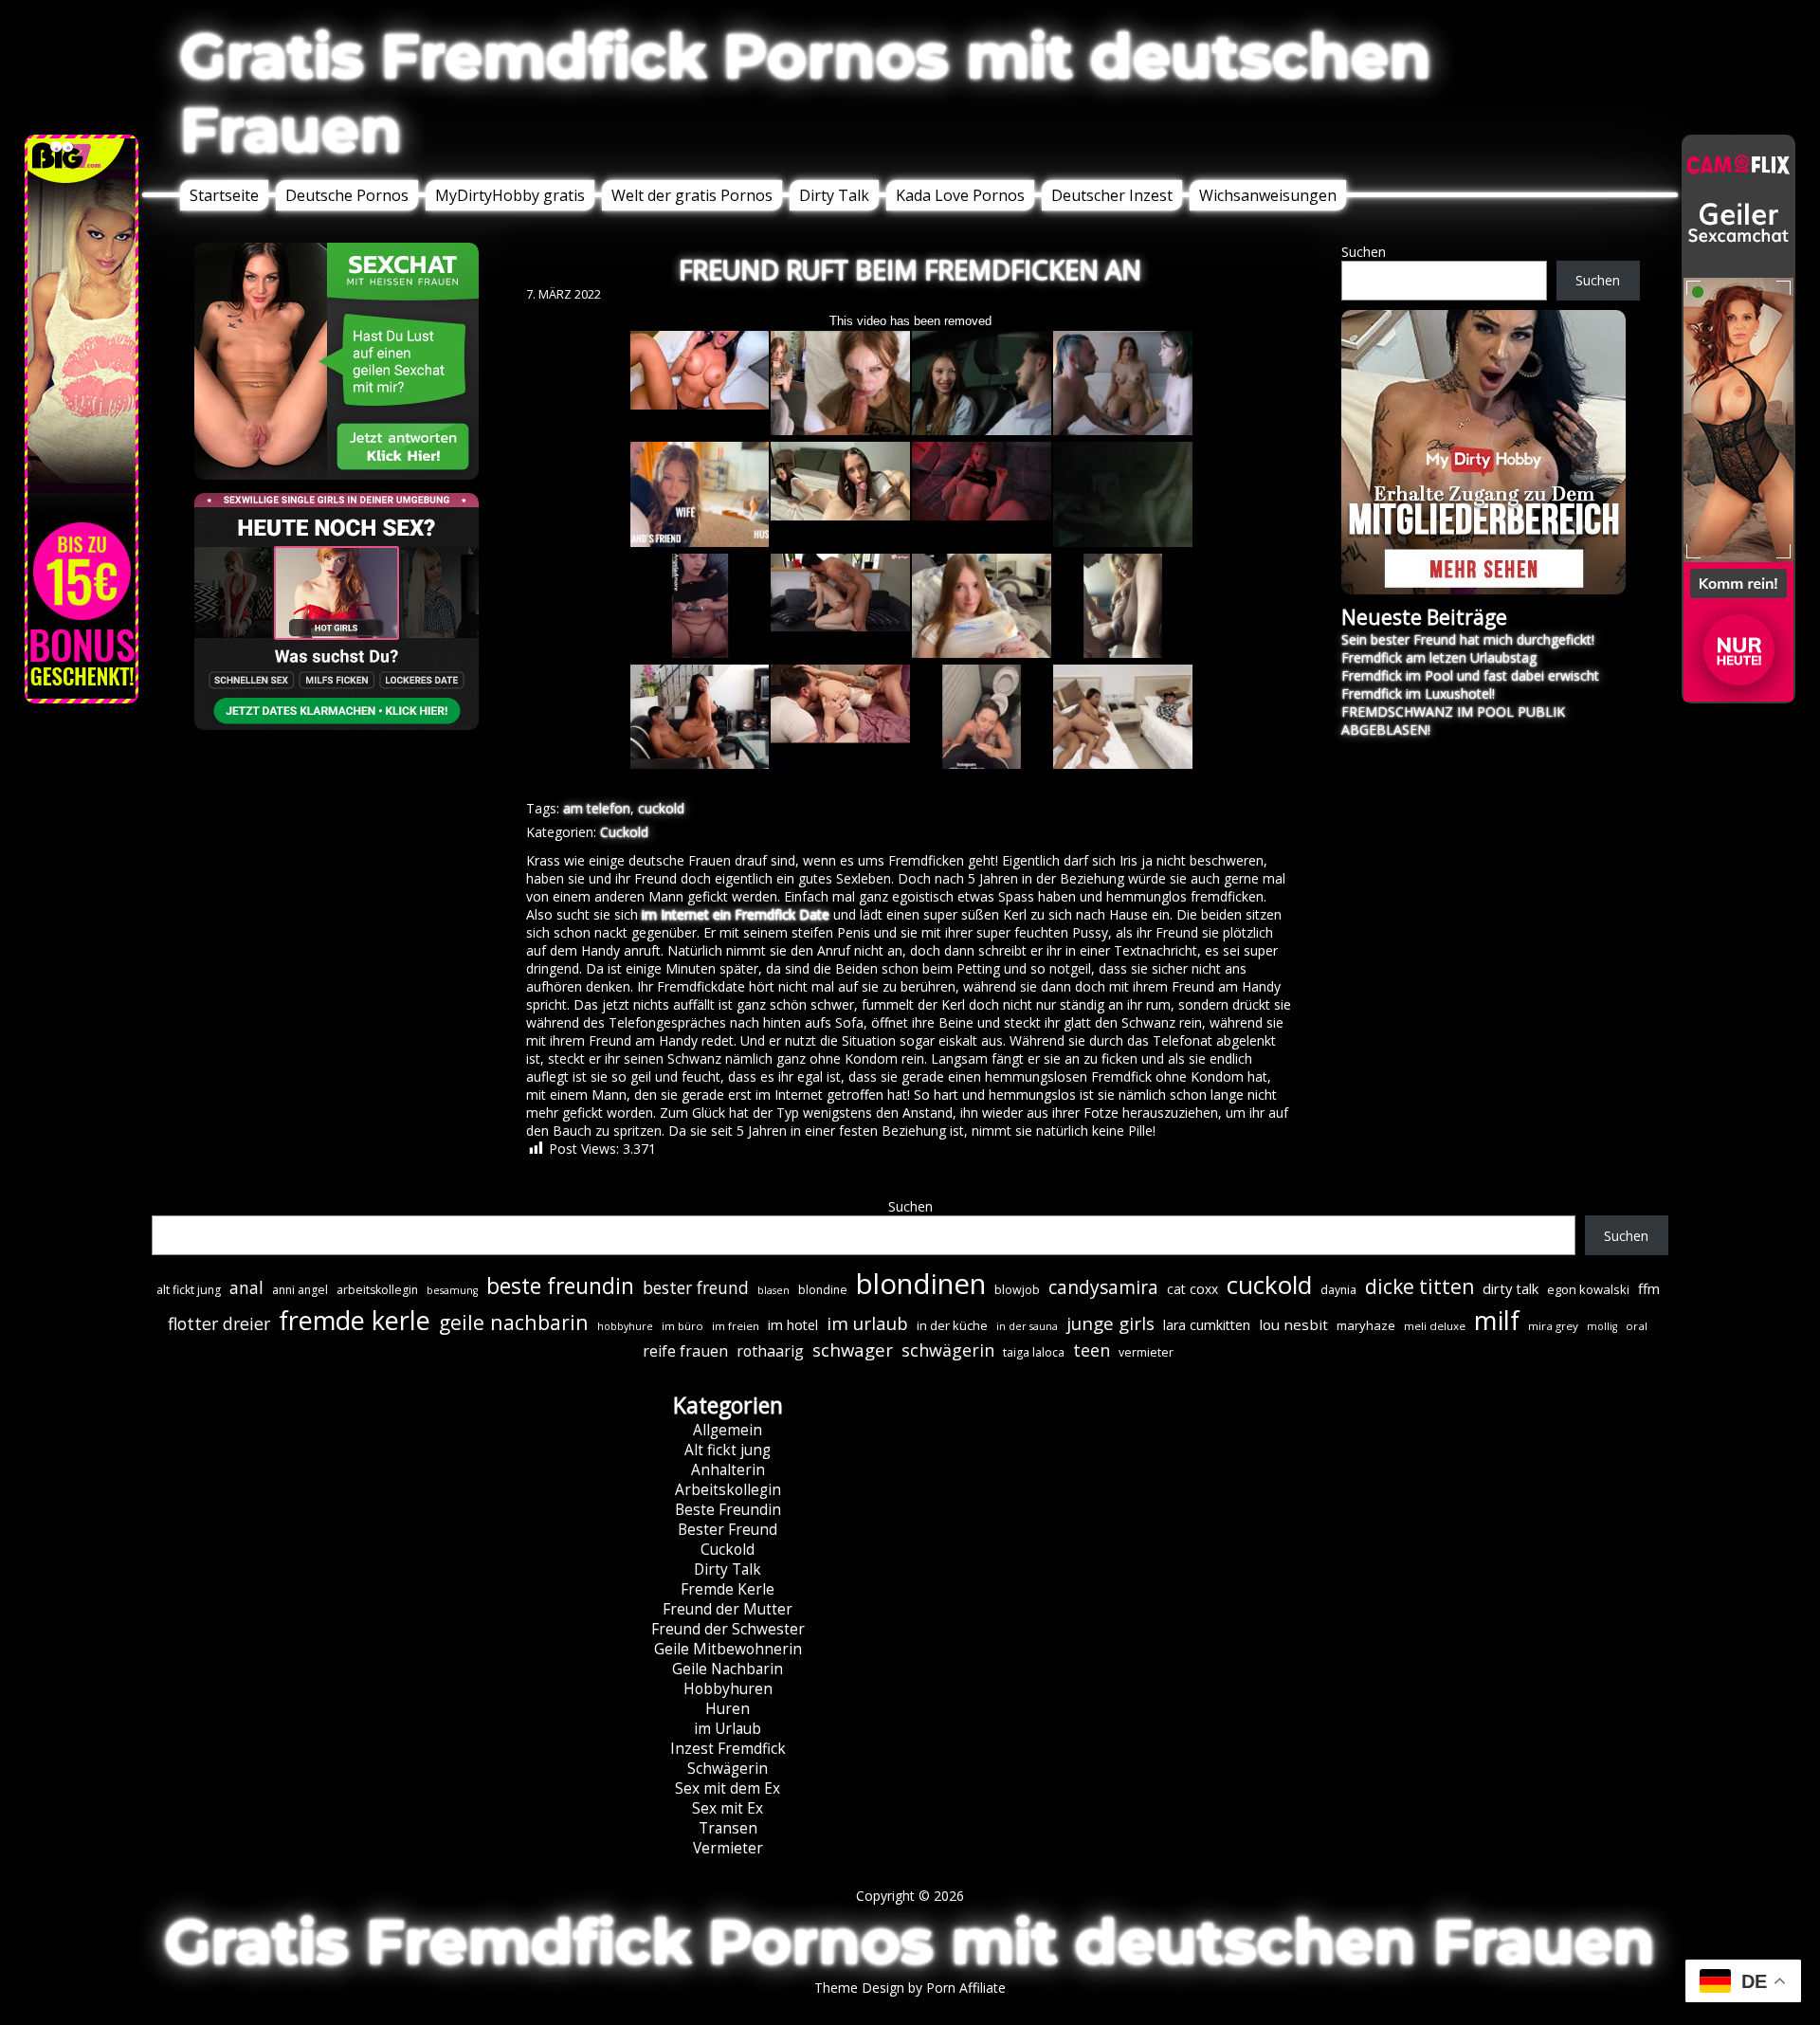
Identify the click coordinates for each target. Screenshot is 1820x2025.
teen (1092, 1350)
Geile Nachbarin (728, 1669)
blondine (823, 1290)
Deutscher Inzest (1112, 195)
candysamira (1103, 1287)
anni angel (300, 1290)
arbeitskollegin (377, 1290)
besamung (452, 1290)
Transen (728, 1828)
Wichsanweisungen (1268, 195)
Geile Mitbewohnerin (728, 1649)
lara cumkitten (1207, 1325)
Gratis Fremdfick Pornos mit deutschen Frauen (806, 93)
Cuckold (624, 832)
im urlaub (867, 1323)
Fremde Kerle (728, 1589)
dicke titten (1420, 1286)
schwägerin (948, 1350)
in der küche (952, 1325)
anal (246, 1287)
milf (1497, 1320)
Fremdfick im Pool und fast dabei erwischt (1470, 675)
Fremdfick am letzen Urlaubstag (1439, 657)
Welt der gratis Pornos (692, 195)
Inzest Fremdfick (728, 1749)
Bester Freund (728, 1530)
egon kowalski (1588, 1289)
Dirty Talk (834, 195)
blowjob (1017, 1290)
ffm (1649, 1288)
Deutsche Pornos (347, 195)
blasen (773, 1290)
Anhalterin (728, 1470)
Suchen (1364, 252)
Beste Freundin (728, 1510)
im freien (736, 1326)
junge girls (1110, 1323)
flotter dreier (219, 1323)
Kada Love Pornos (960, 195)
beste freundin (560, 1286)
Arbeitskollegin (728, 1490)
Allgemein (728, 1430)
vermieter (1146, 1352)
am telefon (597, 808)
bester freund (696, 1287)
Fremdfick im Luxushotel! (1418, 693)
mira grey (1553, 1326)
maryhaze (1366, 1325)
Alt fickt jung (728, 1450)
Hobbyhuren (728, 1689)
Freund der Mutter (728, 1609)
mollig (1602, 1326)
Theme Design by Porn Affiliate (910, 1988)
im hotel (793, 1325)
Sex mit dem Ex (728, 1788)
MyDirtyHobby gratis (510, 195)
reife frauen (685, 1351)
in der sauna (1027, 1326)
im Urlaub (728, 1729)
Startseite (224, 195)
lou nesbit (1293, 1324)
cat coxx (1192, 1289)
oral (1637, 1326)
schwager (853, 1350)
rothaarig (770, 1351)
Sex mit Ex (728, 1808)
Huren (728, 1709)
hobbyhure (625, 1326)
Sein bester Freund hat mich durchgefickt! (1468, 639)
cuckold (661, 808)
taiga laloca (1034, 1352)
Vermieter (728, 1848)
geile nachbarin (514, 1322)
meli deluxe (1435, 1326)
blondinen (921, 1284)
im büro (682, 1326)
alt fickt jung (189, 1290)
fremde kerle (355, 1320)
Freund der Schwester (728, 1629)
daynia (1338, 1290)
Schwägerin (728, 1769)
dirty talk (1511, 1288)
